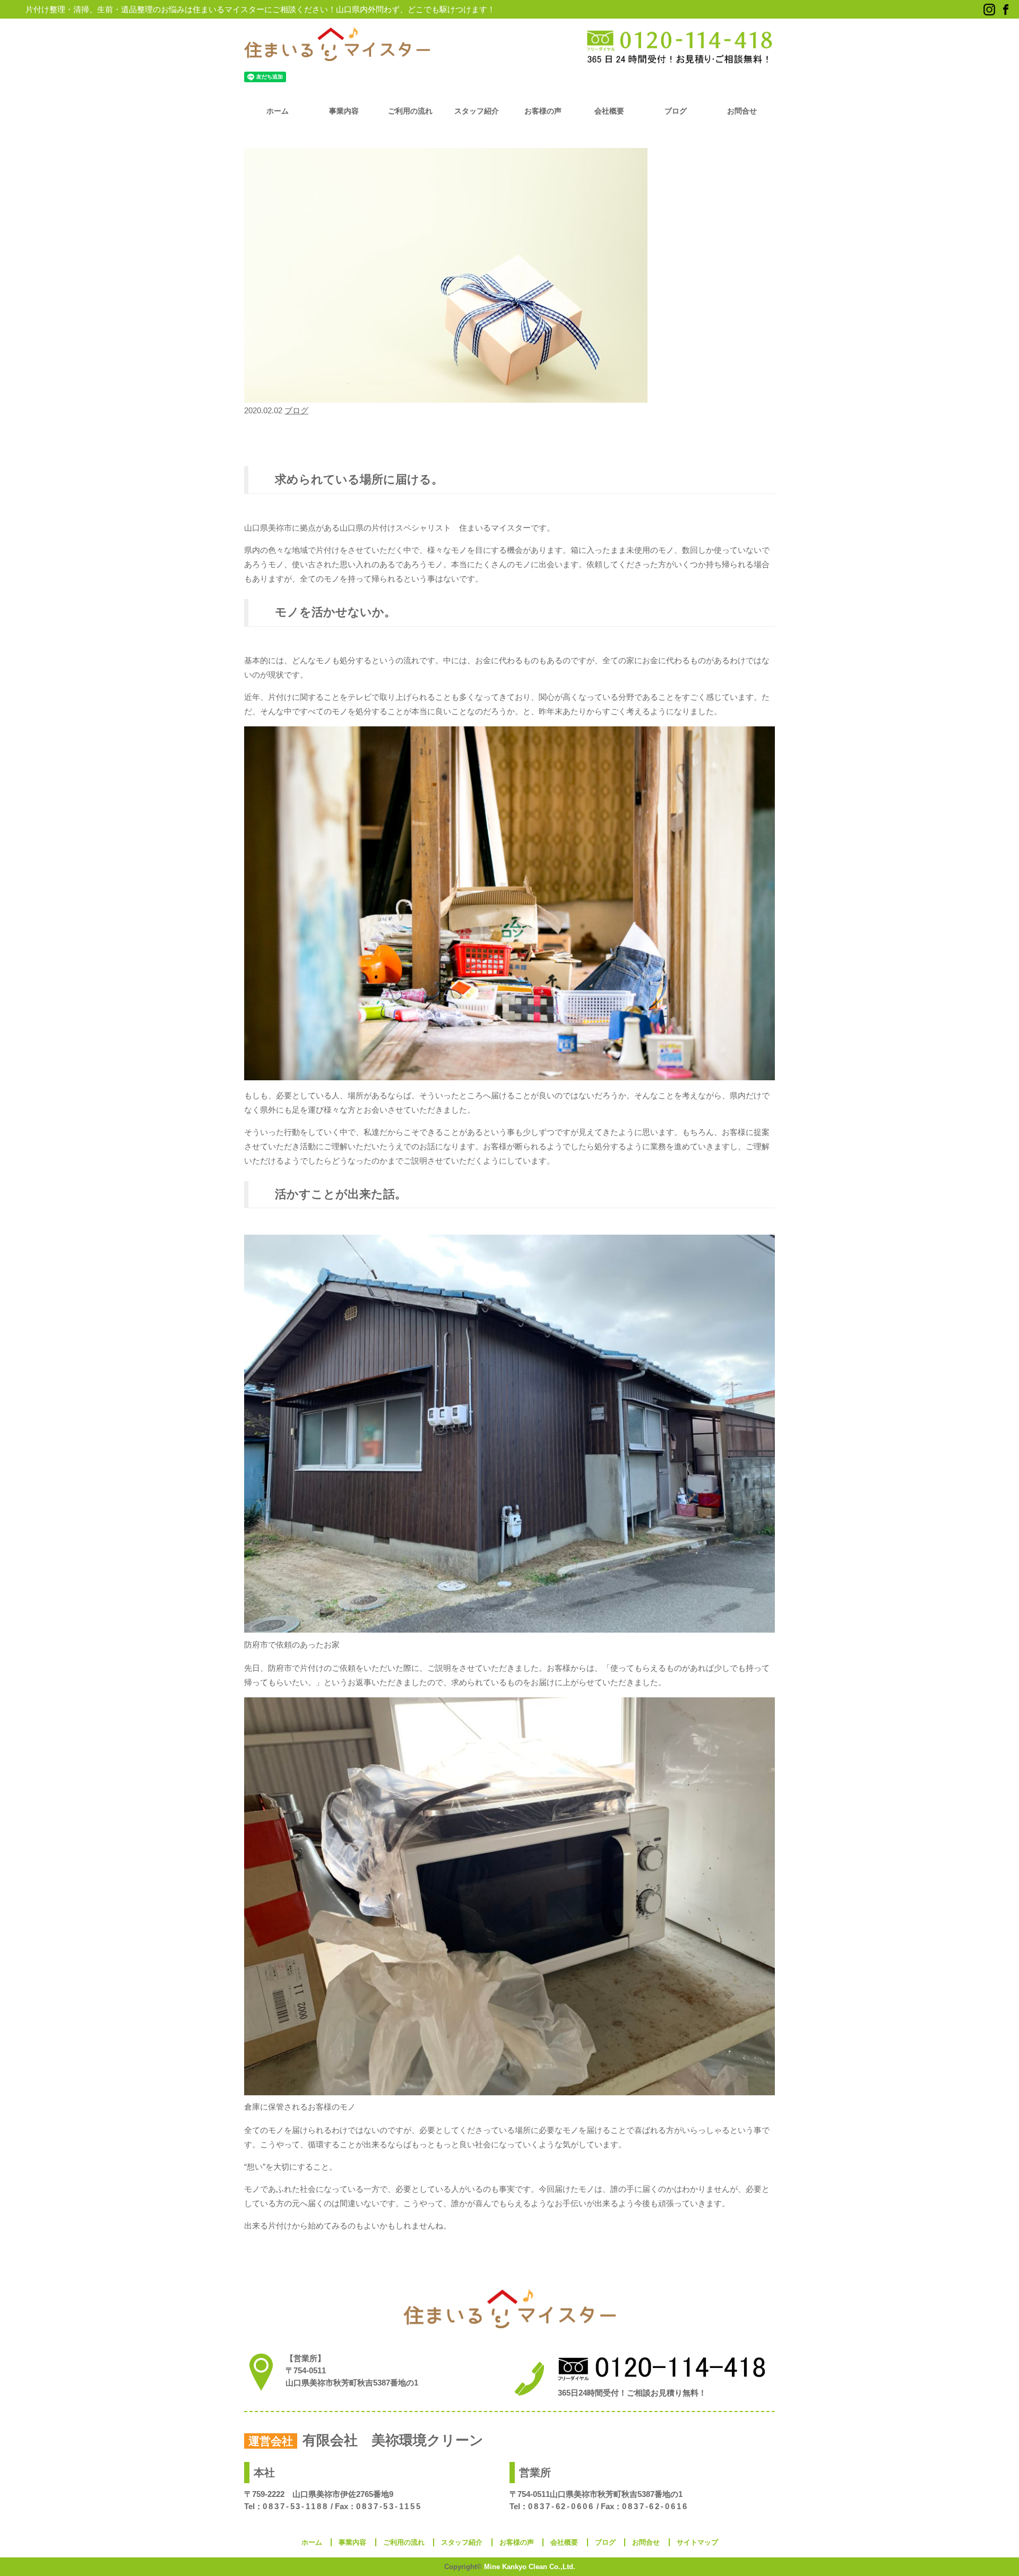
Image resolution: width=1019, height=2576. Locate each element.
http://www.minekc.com (288, 2518)
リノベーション (286, 435)
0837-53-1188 (296, 2506)
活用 (614, 435)
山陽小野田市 (556, 435)
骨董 (295, 451)
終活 (709, 435)
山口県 (521, 435)
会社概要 (609, 111)
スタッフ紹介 (477, 111)
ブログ (676, 111)
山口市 (496, 435)
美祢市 (750, 435)
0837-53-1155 (389, 2506)
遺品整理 (270, 451)
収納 (410, 435)
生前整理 (664, 435)
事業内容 (344, 111)
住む (346, 435)
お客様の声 (543, 111)
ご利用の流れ (410, 111)
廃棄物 (591, 435)
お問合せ (742, 111)
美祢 (728, 435)
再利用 (368, 435)
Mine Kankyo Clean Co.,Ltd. (530, 2567)
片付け (636, 435)
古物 (429, 435)
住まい (324, 435)
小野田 (451, 435)
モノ (251, 435)
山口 (473, 435)
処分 (391, 435)
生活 (690, 435)
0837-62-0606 (561, 2506)
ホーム (278, 111)
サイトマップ (697, 2542)
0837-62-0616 (655, 2506)
